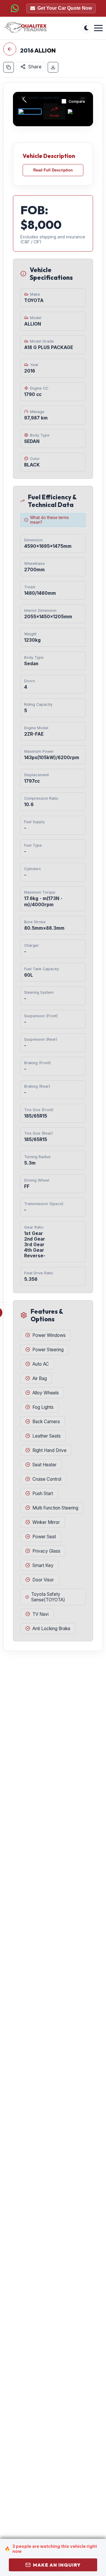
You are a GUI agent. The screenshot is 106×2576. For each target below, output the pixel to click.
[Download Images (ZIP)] (53, 67)
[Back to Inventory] (10, 49)
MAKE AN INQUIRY (57, 2565)
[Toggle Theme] (86, 28)
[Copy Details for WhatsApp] (9, 67)
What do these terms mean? (49, 520)
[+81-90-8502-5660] (15, 8)
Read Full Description (53, 170)
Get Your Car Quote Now (65, 8)
